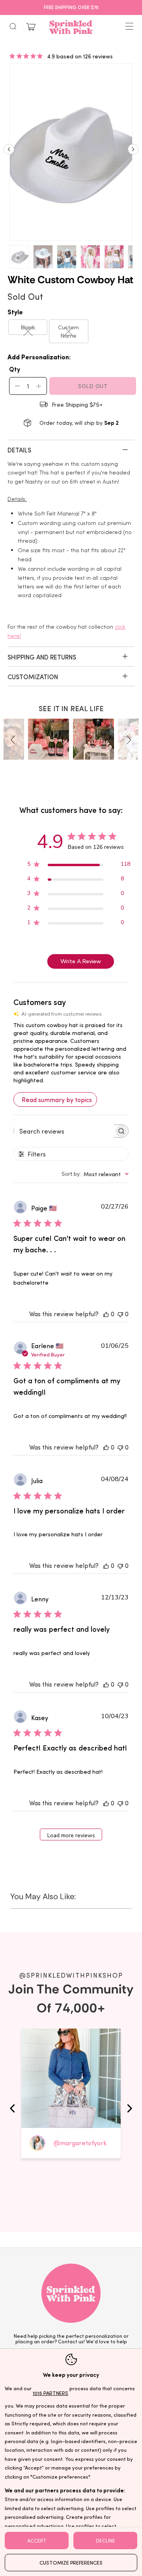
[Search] (13, 26)
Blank (28, 327)
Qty (15, 369)
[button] (14, 739)
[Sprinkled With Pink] (71, 27)
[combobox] (95, 1174)
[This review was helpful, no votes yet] (106, 1314)
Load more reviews (71, 1835)
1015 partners (50, 2393)
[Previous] (9, 152)
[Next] (133, 152)
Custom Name (68, 331)
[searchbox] (64, 1131)
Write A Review (81, 961)
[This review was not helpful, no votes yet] (120, 1314)
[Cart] (31, 27)
